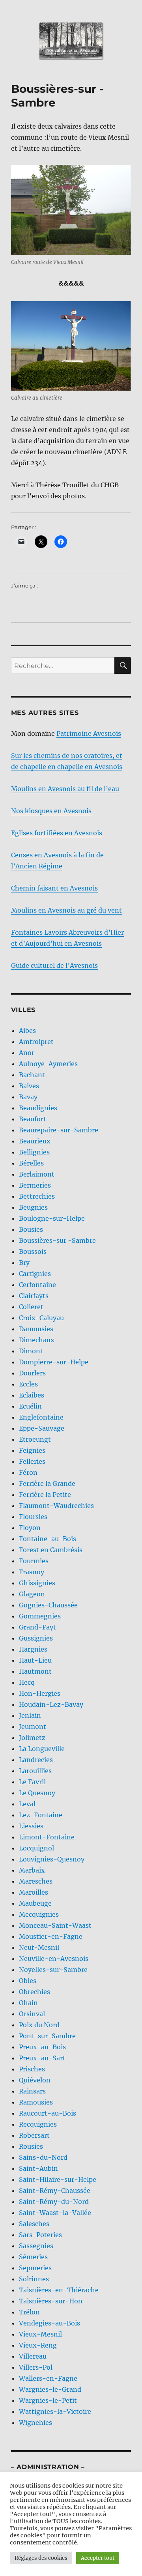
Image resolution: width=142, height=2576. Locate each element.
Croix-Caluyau (41, 1318)
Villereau (33, 2356)
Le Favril (32, 1782)
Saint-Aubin (38, 2168)
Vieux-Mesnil (40, 2334)
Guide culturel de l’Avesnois (54, 965)
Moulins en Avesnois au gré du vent (66, 910)
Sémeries (33, 2257)
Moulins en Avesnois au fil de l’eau (65, 789)
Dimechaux (37, 1340)
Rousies (31, 2146)
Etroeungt (35, 1439)
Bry (24, 1263)
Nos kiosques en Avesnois (51, 811)
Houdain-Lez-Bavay (51, 1704)
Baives (29, 1086)
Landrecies (36, 1760)
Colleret (31, 1307)
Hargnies (33, 1649)
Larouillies (35, 1771)
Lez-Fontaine (41, 1815)
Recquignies (38, 2124)
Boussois (33, 1252)
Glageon (32, 1594)
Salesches (34, 2224)
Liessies (31, 1826)
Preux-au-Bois (42, 2047)
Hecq (27, 1682)
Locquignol (36, 1848)
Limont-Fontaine (47, 1837)
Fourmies (34, 1561)
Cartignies (35, 1274)
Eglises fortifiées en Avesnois (57, 833)
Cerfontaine (37, 1285)
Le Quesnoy (37, 1793)
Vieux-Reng (38, 2345)
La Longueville (42, 1749)
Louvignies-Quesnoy (52, 1859)
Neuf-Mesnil (39, 1947)
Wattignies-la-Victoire (55, 2411)
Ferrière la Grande (47, 1483)
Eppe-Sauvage (42, 1428)
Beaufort (33, 1119)
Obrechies (35, 1992)
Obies (28, 1981)
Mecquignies (39, 1914)
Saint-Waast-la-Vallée (55, 2213)
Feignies (32, 1450)
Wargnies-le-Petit (48, 2400)
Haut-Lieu (35, 1660)
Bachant (32, 1075)
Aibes (27, 1031)
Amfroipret (36, 1042)
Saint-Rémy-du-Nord (54, 2202)
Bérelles (31, 1163)
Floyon (30, 1528)
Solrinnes (34, 2279)
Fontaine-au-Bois (48, 1539)
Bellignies (34, 1152)
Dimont (31, 1351)
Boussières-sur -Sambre (57, 1240)
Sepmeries (35, 2268)
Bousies (31, 1229)
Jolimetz (32, 1738)
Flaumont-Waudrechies (56, 1506)
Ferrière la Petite (45, 1495)
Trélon (29, 2312)
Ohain (28, 2003)
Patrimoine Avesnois (89, 733)
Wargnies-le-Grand (50, 2389)
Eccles (28, 1384)
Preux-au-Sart (42, 2058)
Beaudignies (38, 1108)
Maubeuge (35, 1903)
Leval (27, 1804)
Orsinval (32, 2014)
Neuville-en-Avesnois (54, 1959)
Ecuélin (30, 1406)
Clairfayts (34, 1296)
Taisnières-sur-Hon (51, 2301)
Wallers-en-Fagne (48, 2378)
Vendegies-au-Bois (50, 2323)
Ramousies (36, 2102)
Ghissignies (37, 1583)
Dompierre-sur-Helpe (54, 1362)
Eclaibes (32, 1395)
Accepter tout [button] (98, 2558)
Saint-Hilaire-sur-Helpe (58, 2179)
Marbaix (32, 1870)
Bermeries (35, 1185)
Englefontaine (41, 1417)
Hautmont (35, 1671)
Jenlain (30, 1715)
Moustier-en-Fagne (51, 1936)
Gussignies (36, 1638)
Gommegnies (40, 1616)
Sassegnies (36, 2246)
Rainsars (32, 2091)
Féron (28, 1472)
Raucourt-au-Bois (48, 2113)
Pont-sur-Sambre (47, 2036)
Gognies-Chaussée (48, 1605)
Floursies (33, 1517)
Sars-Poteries (40, 2235)
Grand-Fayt (37, 1627)
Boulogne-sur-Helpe (52, 1218)
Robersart (34, 2135)
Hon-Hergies (40, 1693)
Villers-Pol (36, 2367)
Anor (27, 1053)
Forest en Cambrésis (51, 1550)
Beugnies (33, 1207)
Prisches (32, 2069)
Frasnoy (32, 1572)
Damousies (36, 1329)
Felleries (32, 1461)
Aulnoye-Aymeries (48, 1064)
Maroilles (34, 1892)
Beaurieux (35, 1141)
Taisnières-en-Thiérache (59, 2290)
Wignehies (35, 2423)
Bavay (28, 1097)
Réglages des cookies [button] (41, 2558)
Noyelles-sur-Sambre (53, 1970)
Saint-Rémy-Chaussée (55, 2191)
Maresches (36, 1881)
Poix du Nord (39, 2025)
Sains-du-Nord (43, 2157)
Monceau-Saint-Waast (55, 1925)
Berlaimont (37, 1174)
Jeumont (33, 1727)
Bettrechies (37, 1196)
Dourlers (32, 1373)
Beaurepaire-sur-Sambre (59, 1130)
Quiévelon (35, 2080)
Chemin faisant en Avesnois (54, 888)
